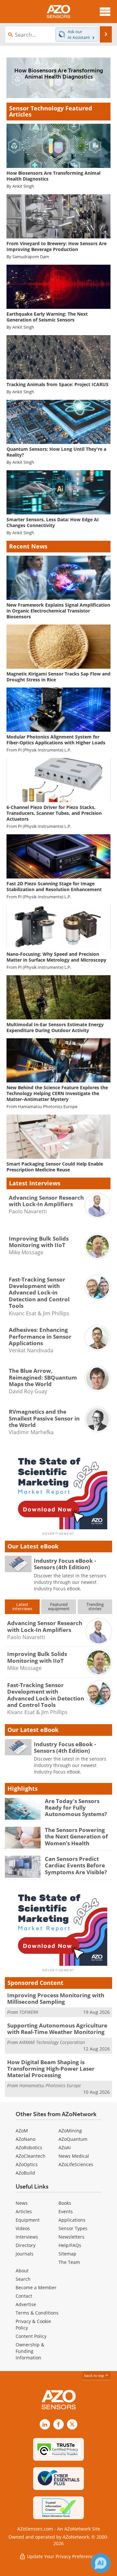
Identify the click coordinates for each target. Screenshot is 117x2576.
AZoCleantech (31, 2156)
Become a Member (36, 2287)
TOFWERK (29, 2012)
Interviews (27, 2237)
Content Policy (31, 2336)
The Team (69, 2262)
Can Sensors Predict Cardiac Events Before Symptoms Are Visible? (76, 1865)
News (22, 2203)
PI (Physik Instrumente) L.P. (45, 750)
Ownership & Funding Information (30, 2351)
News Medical (74, 2156)
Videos (23, 2228)
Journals (25, 2254)
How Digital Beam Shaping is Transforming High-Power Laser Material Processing (51, 2069)
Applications (72, 2220)
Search (23, 2279)
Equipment (28, 2220)
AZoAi (65, 2147)
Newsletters (71, 2237)
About (22, 2271)
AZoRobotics (29, 2147)
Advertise (26, 2304)
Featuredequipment (59, 1606)
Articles (24, 2211)
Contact (24, 2296)
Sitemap (67, 2254)
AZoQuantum (73, 2139)
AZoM (22, 2131)
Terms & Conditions (37, 2313)
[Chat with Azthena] (101, 2563)
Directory (26, 2245)
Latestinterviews (22, 1606)
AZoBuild (25, 2173)
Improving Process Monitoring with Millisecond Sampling (56, 1998)
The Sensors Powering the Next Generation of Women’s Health (76, 1837)
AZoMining (70, 2131)
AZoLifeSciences (76, 2164)
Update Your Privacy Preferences (62, 2556)
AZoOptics (27, 2164)
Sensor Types (73, 2228)
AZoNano (26, 2139)
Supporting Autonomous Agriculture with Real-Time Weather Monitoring (57, 2029)
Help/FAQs (70, 2245)
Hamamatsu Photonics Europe (48, 1107)
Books (65, 2203)
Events (66, 2211)
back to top (95, 2375)
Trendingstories (95, 1606)
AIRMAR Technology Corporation (52, 2042)
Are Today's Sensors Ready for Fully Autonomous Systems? (76, 1808)
